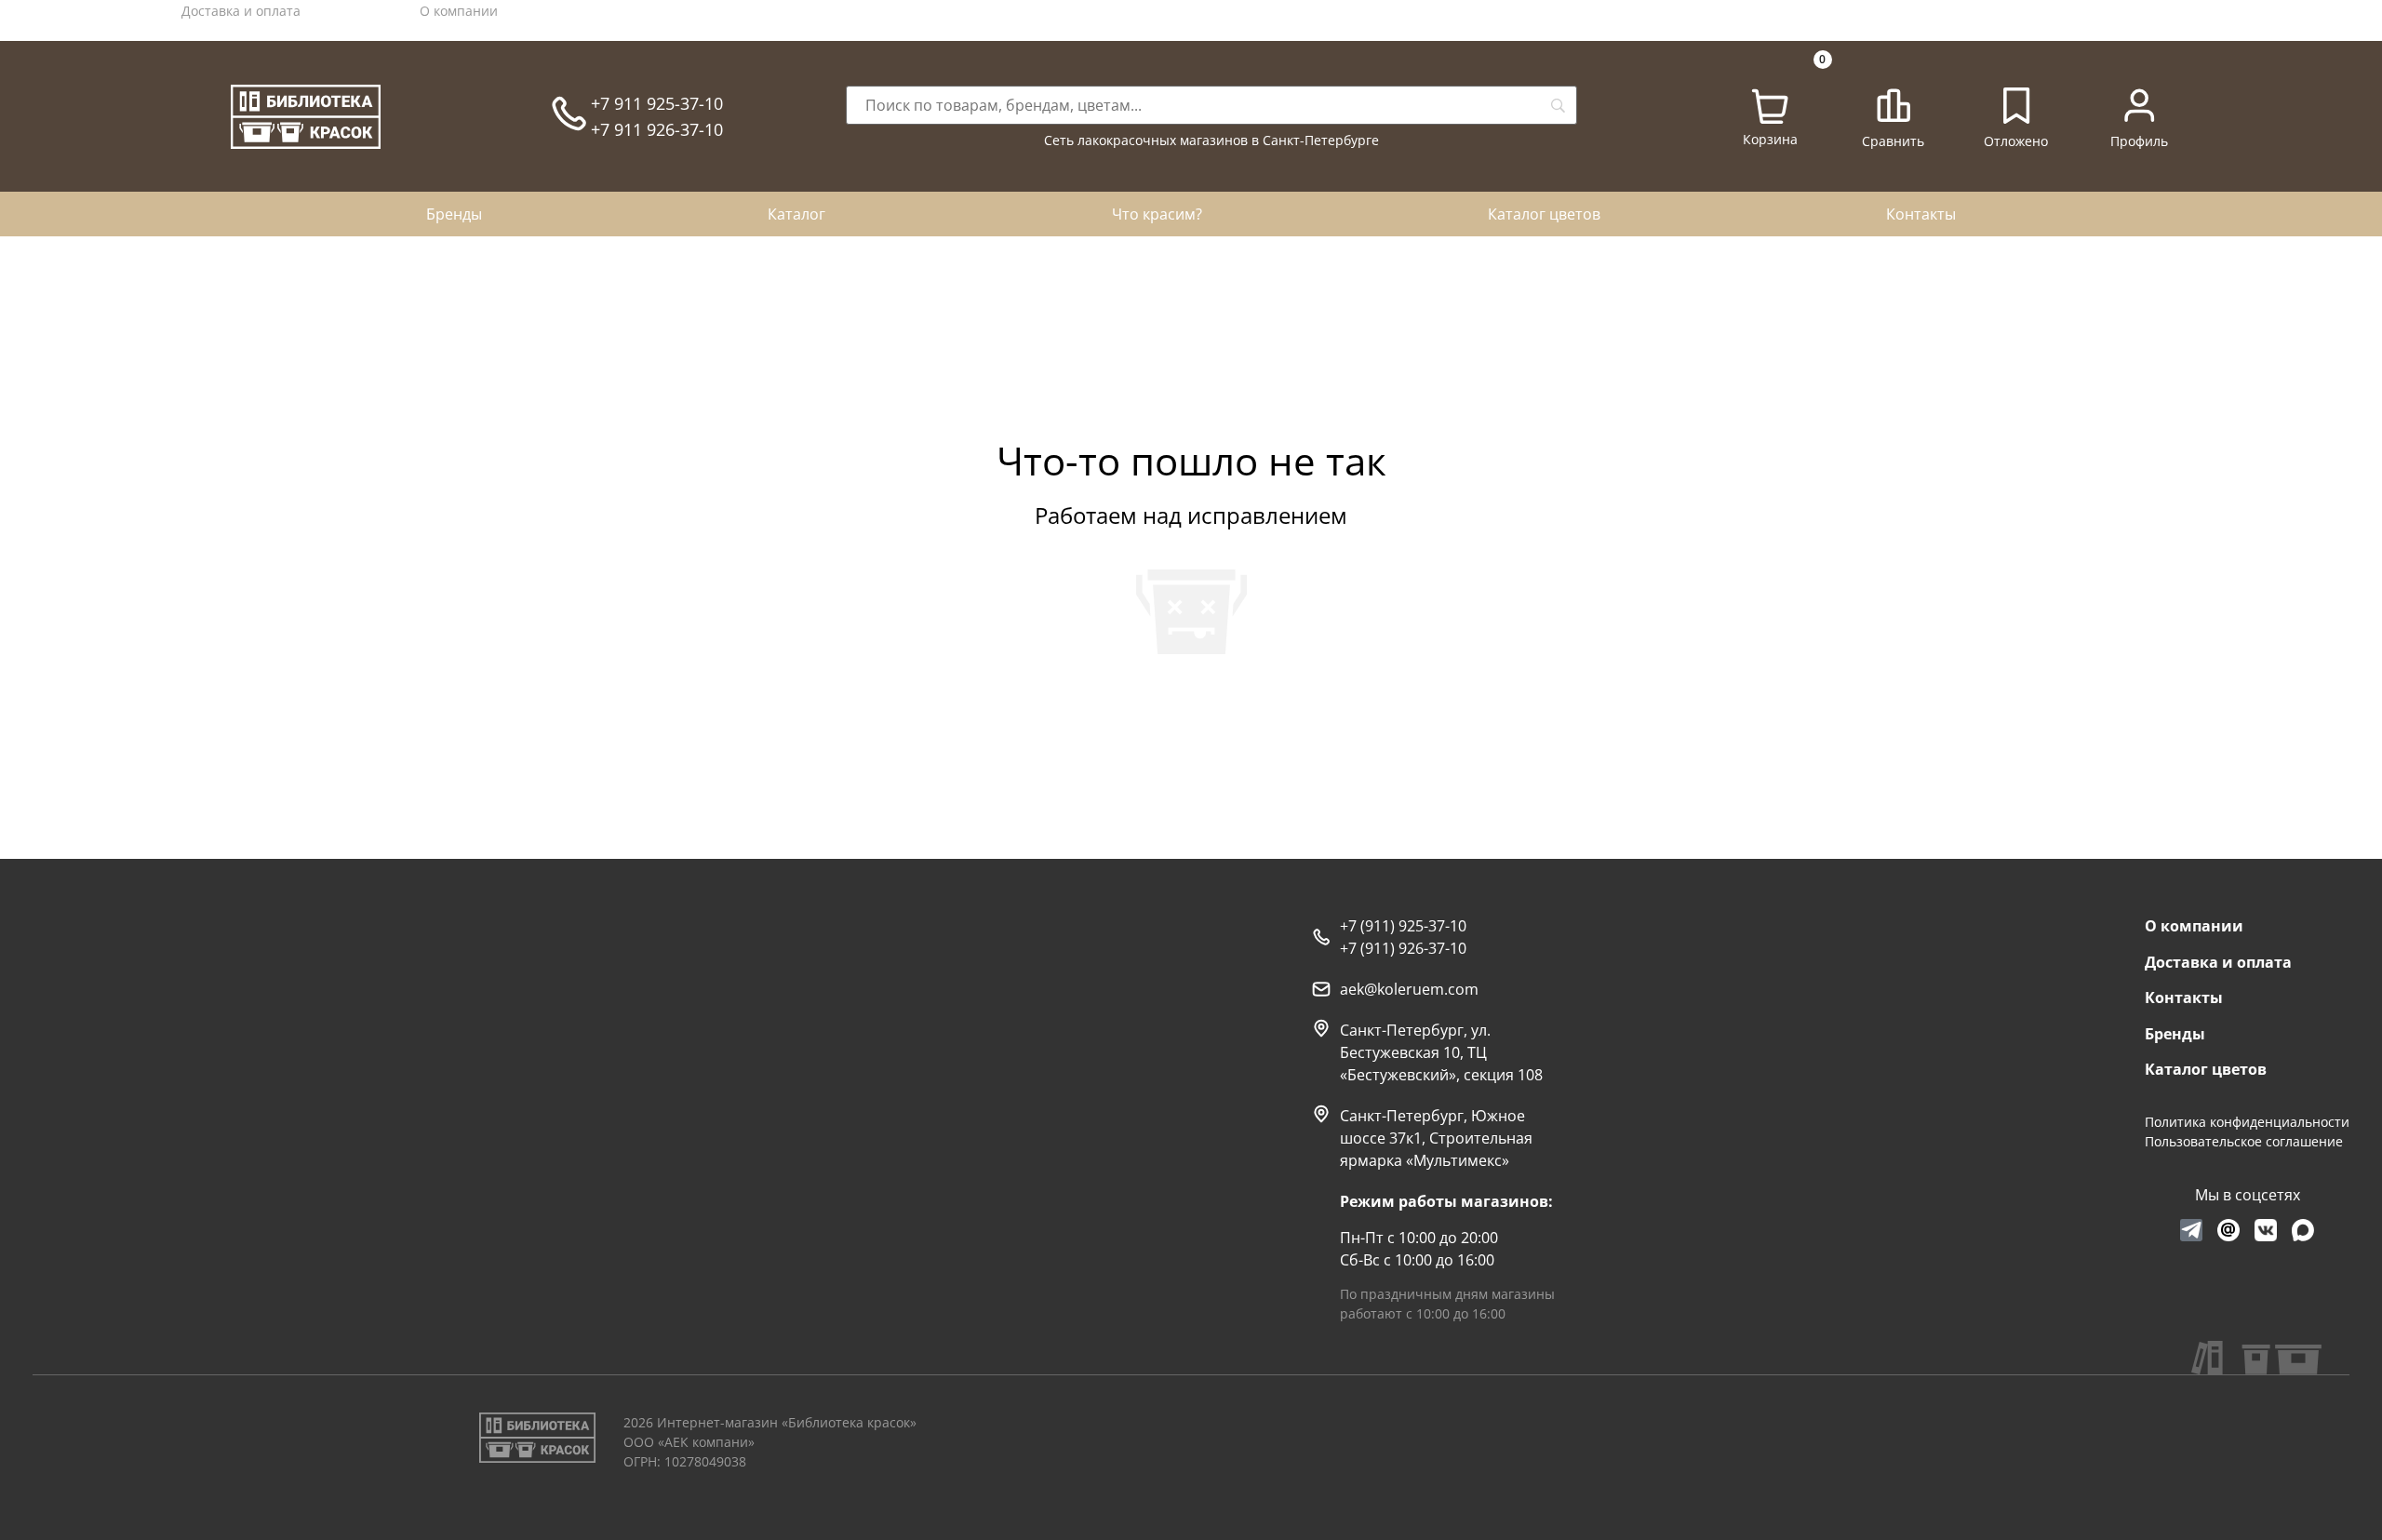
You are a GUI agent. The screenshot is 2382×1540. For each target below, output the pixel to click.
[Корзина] (1770, 107)
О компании (459, 11)
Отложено (2016, 141)
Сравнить (1893, 141)
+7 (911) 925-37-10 (1403, 926)
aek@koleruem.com (1409, 989)
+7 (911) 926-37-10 (1403, 948)
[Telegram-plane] (2191, 1230)
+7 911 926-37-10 (657, 129)
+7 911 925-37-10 (657, 103)
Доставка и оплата (241, 11)
